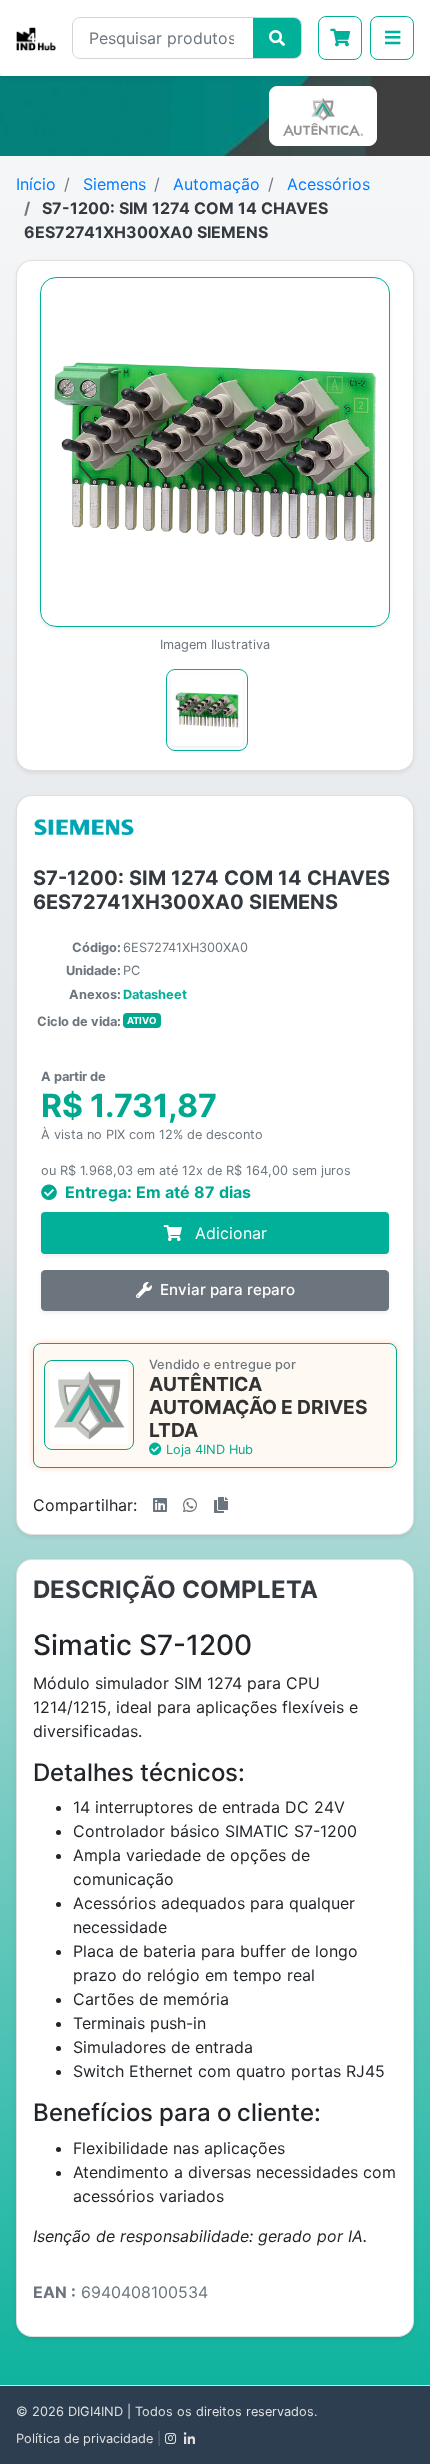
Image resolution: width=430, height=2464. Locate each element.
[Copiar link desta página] (221, 1505)
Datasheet (155, 994)
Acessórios (328, 184)
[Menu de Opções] (392, 38)
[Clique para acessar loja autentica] (327, 116)
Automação (216, 184)
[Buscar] (277, 38)
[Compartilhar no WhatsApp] (190, 1505)
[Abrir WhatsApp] (380, 2413)
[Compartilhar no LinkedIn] (160, 1505)
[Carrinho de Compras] (340, 38)
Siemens (114, 184)
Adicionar (228, 1233)
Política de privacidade (84, 2438)
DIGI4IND (95, 2411)
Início (36, 184)
